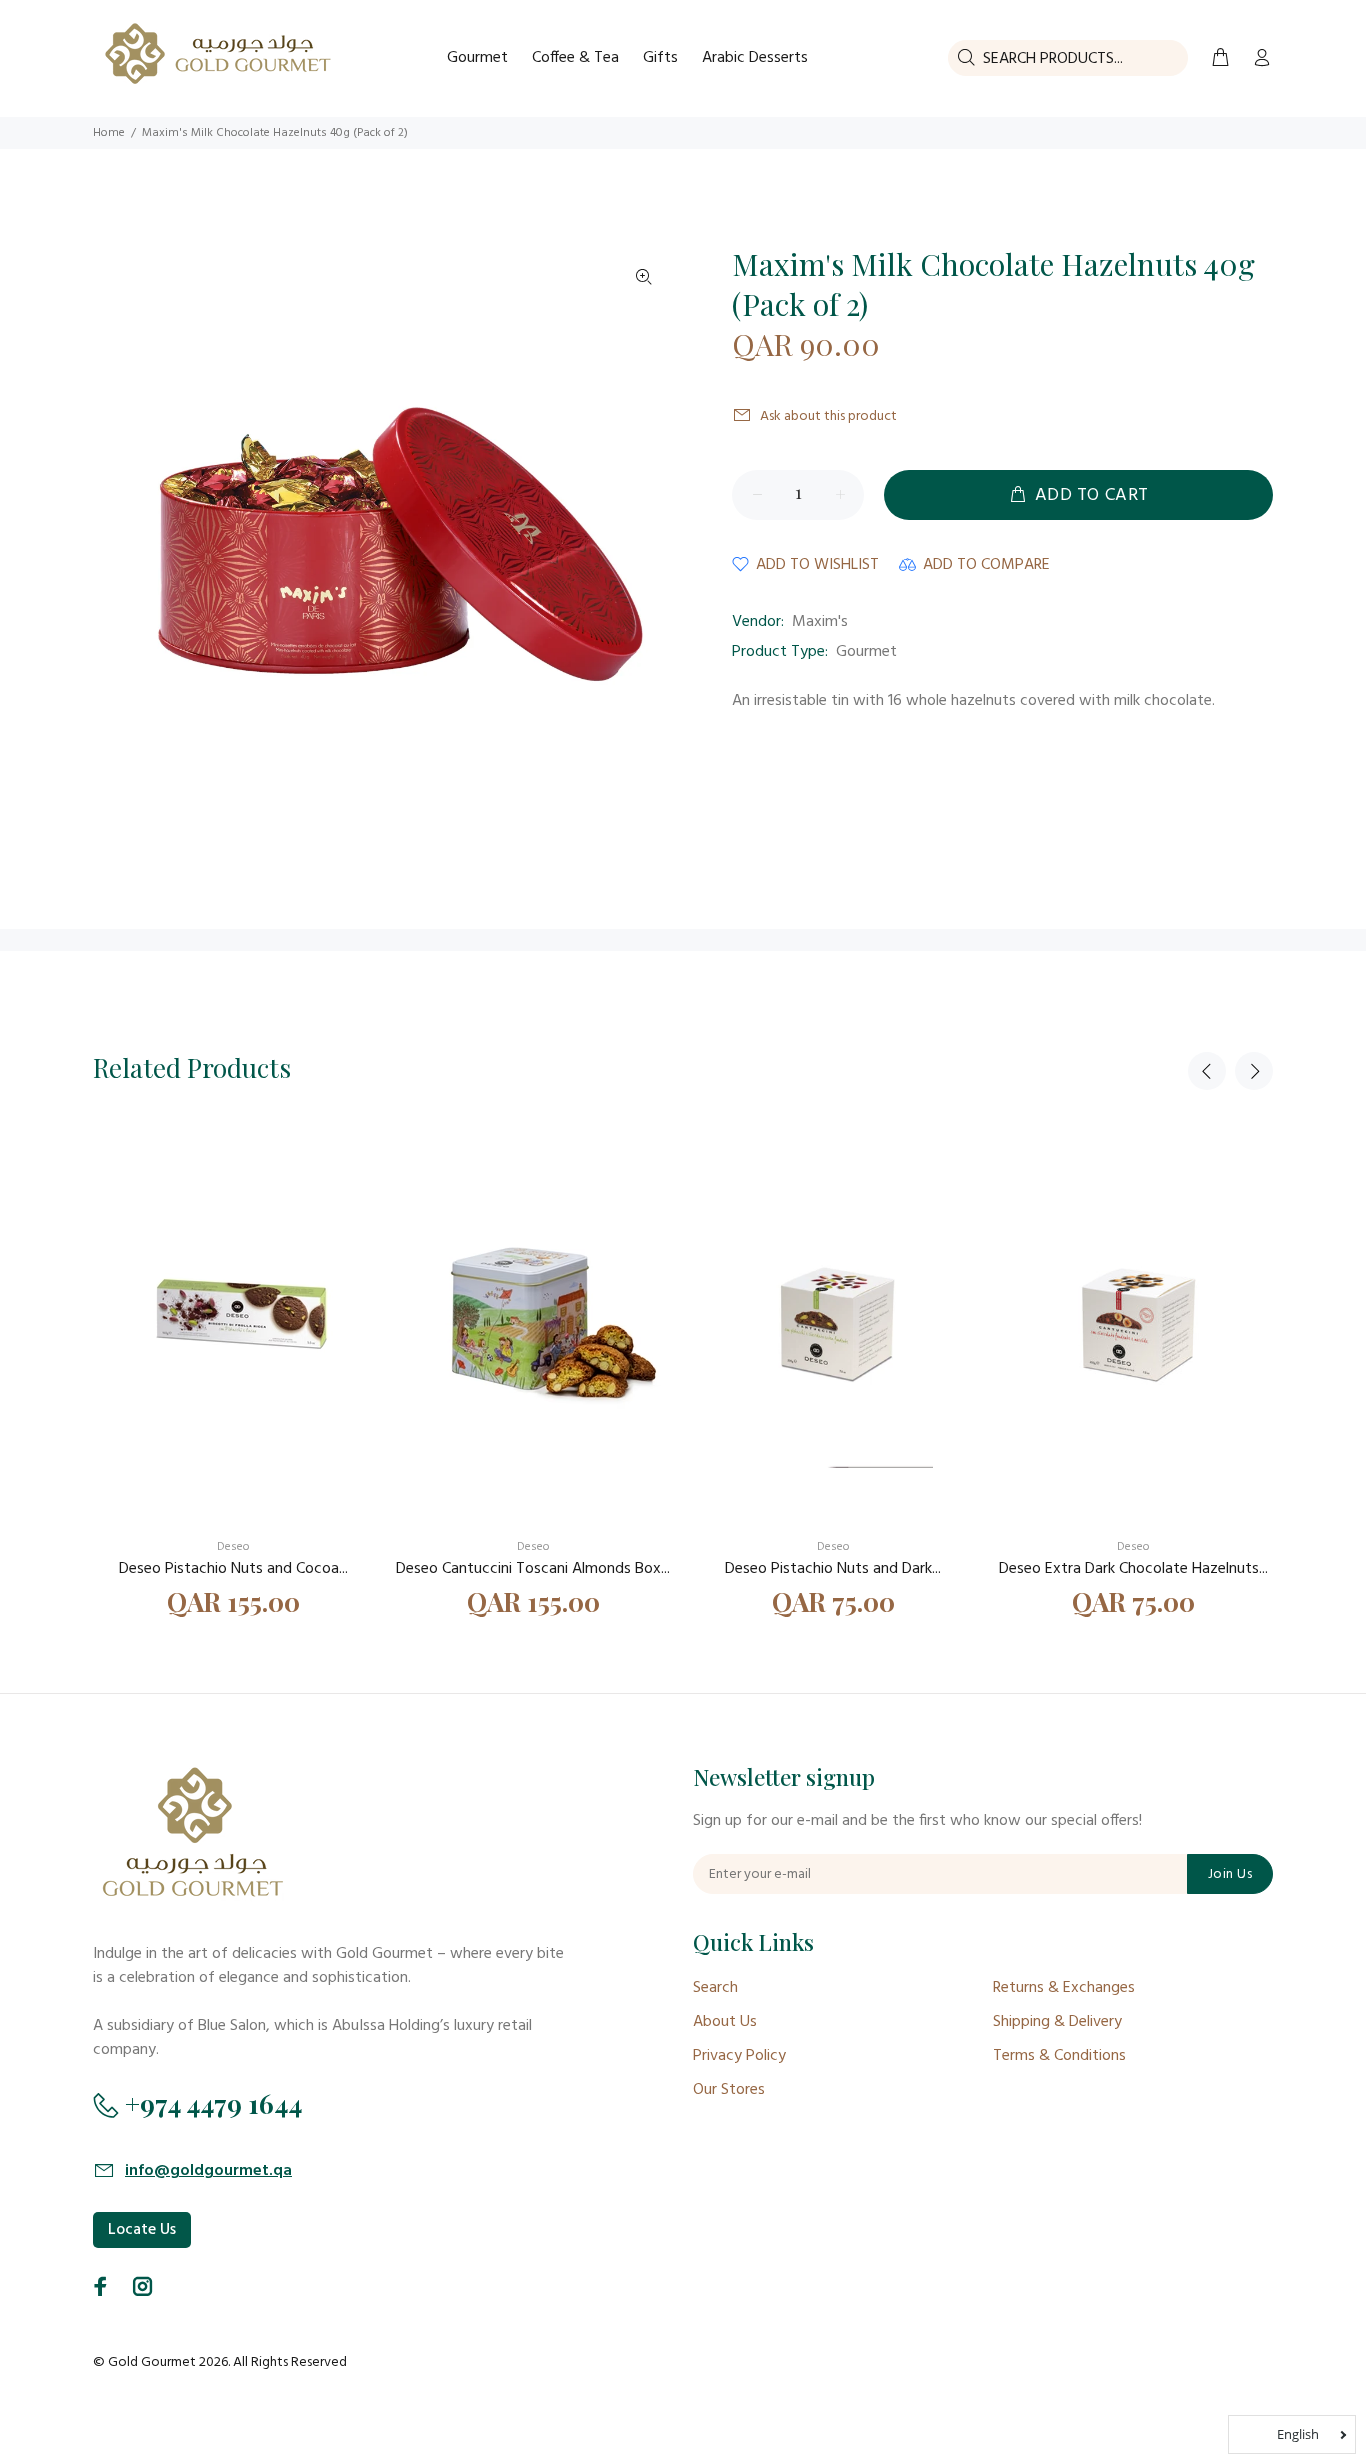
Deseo (233, 1547)
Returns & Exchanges (1064, 1988)
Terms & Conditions (1059, 2056)
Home (109, 133)
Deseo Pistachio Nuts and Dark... (833, 1569)
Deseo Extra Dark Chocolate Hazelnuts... (1133, 1569)
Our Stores (729, 2090)
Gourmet (866, 652)
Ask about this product (828, 416)
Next (1254, 1071)
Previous (1207, 1071)
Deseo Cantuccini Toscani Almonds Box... (533, 1569)
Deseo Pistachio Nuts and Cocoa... (233, 1569)
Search (715, 1988)
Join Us (1230, 1874)
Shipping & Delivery (1057, 2022)
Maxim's (820, 622)
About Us (725, 2022)
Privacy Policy (739, 2056)
